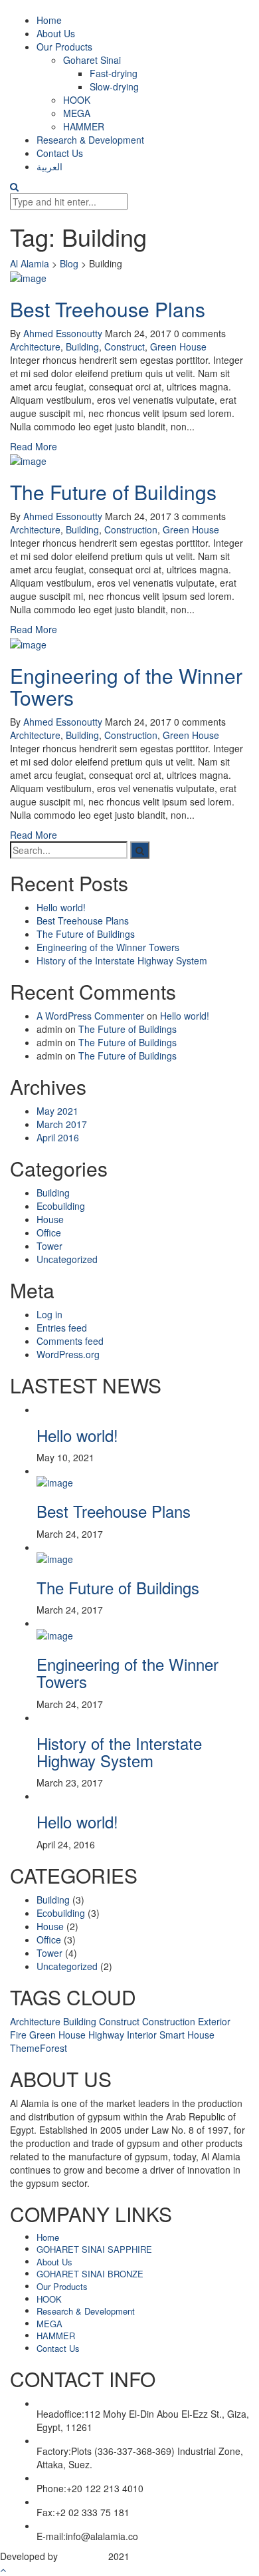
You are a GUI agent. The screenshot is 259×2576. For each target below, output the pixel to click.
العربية (49, 166)
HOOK (77, 100)
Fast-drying (114, 73)
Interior (142, 2035)
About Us (56, 33)
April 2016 (58, 1137)
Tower (49, 1246)
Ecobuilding (61, 1206)
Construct (125, 347)
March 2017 (62, 1124)
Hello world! (61, 907)
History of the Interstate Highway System (122, 960)
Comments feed (70, 1341)
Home (49, 20)
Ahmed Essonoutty (63, 333)
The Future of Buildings (113, 492)
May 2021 (57, 1111)
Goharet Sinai (92, 60)
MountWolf (83, 2556)
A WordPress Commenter (90, 1016)
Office (49, 1232)
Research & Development (90, 140)
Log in (49, 1314)
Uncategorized (67, 1259)
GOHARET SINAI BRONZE (90, 2274)
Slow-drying (114, 86)
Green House (178, 347)
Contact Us (60, 153)
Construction (131, 529)
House (50, 1219)
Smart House (187, 2035)
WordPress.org (68, 1354)
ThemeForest (39, 2048)
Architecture (35, 347)
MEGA (77, 113)
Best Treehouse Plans (108, 309)
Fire (18, 2035)
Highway (106, 2035)
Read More (34, 446)
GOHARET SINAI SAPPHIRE (94, 2249)
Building (82, 347)
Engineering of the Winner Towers (126, 686)
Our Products (64, 47)
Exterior (214, 2021)
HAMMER (84, 126)
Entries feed (62, 1328)
